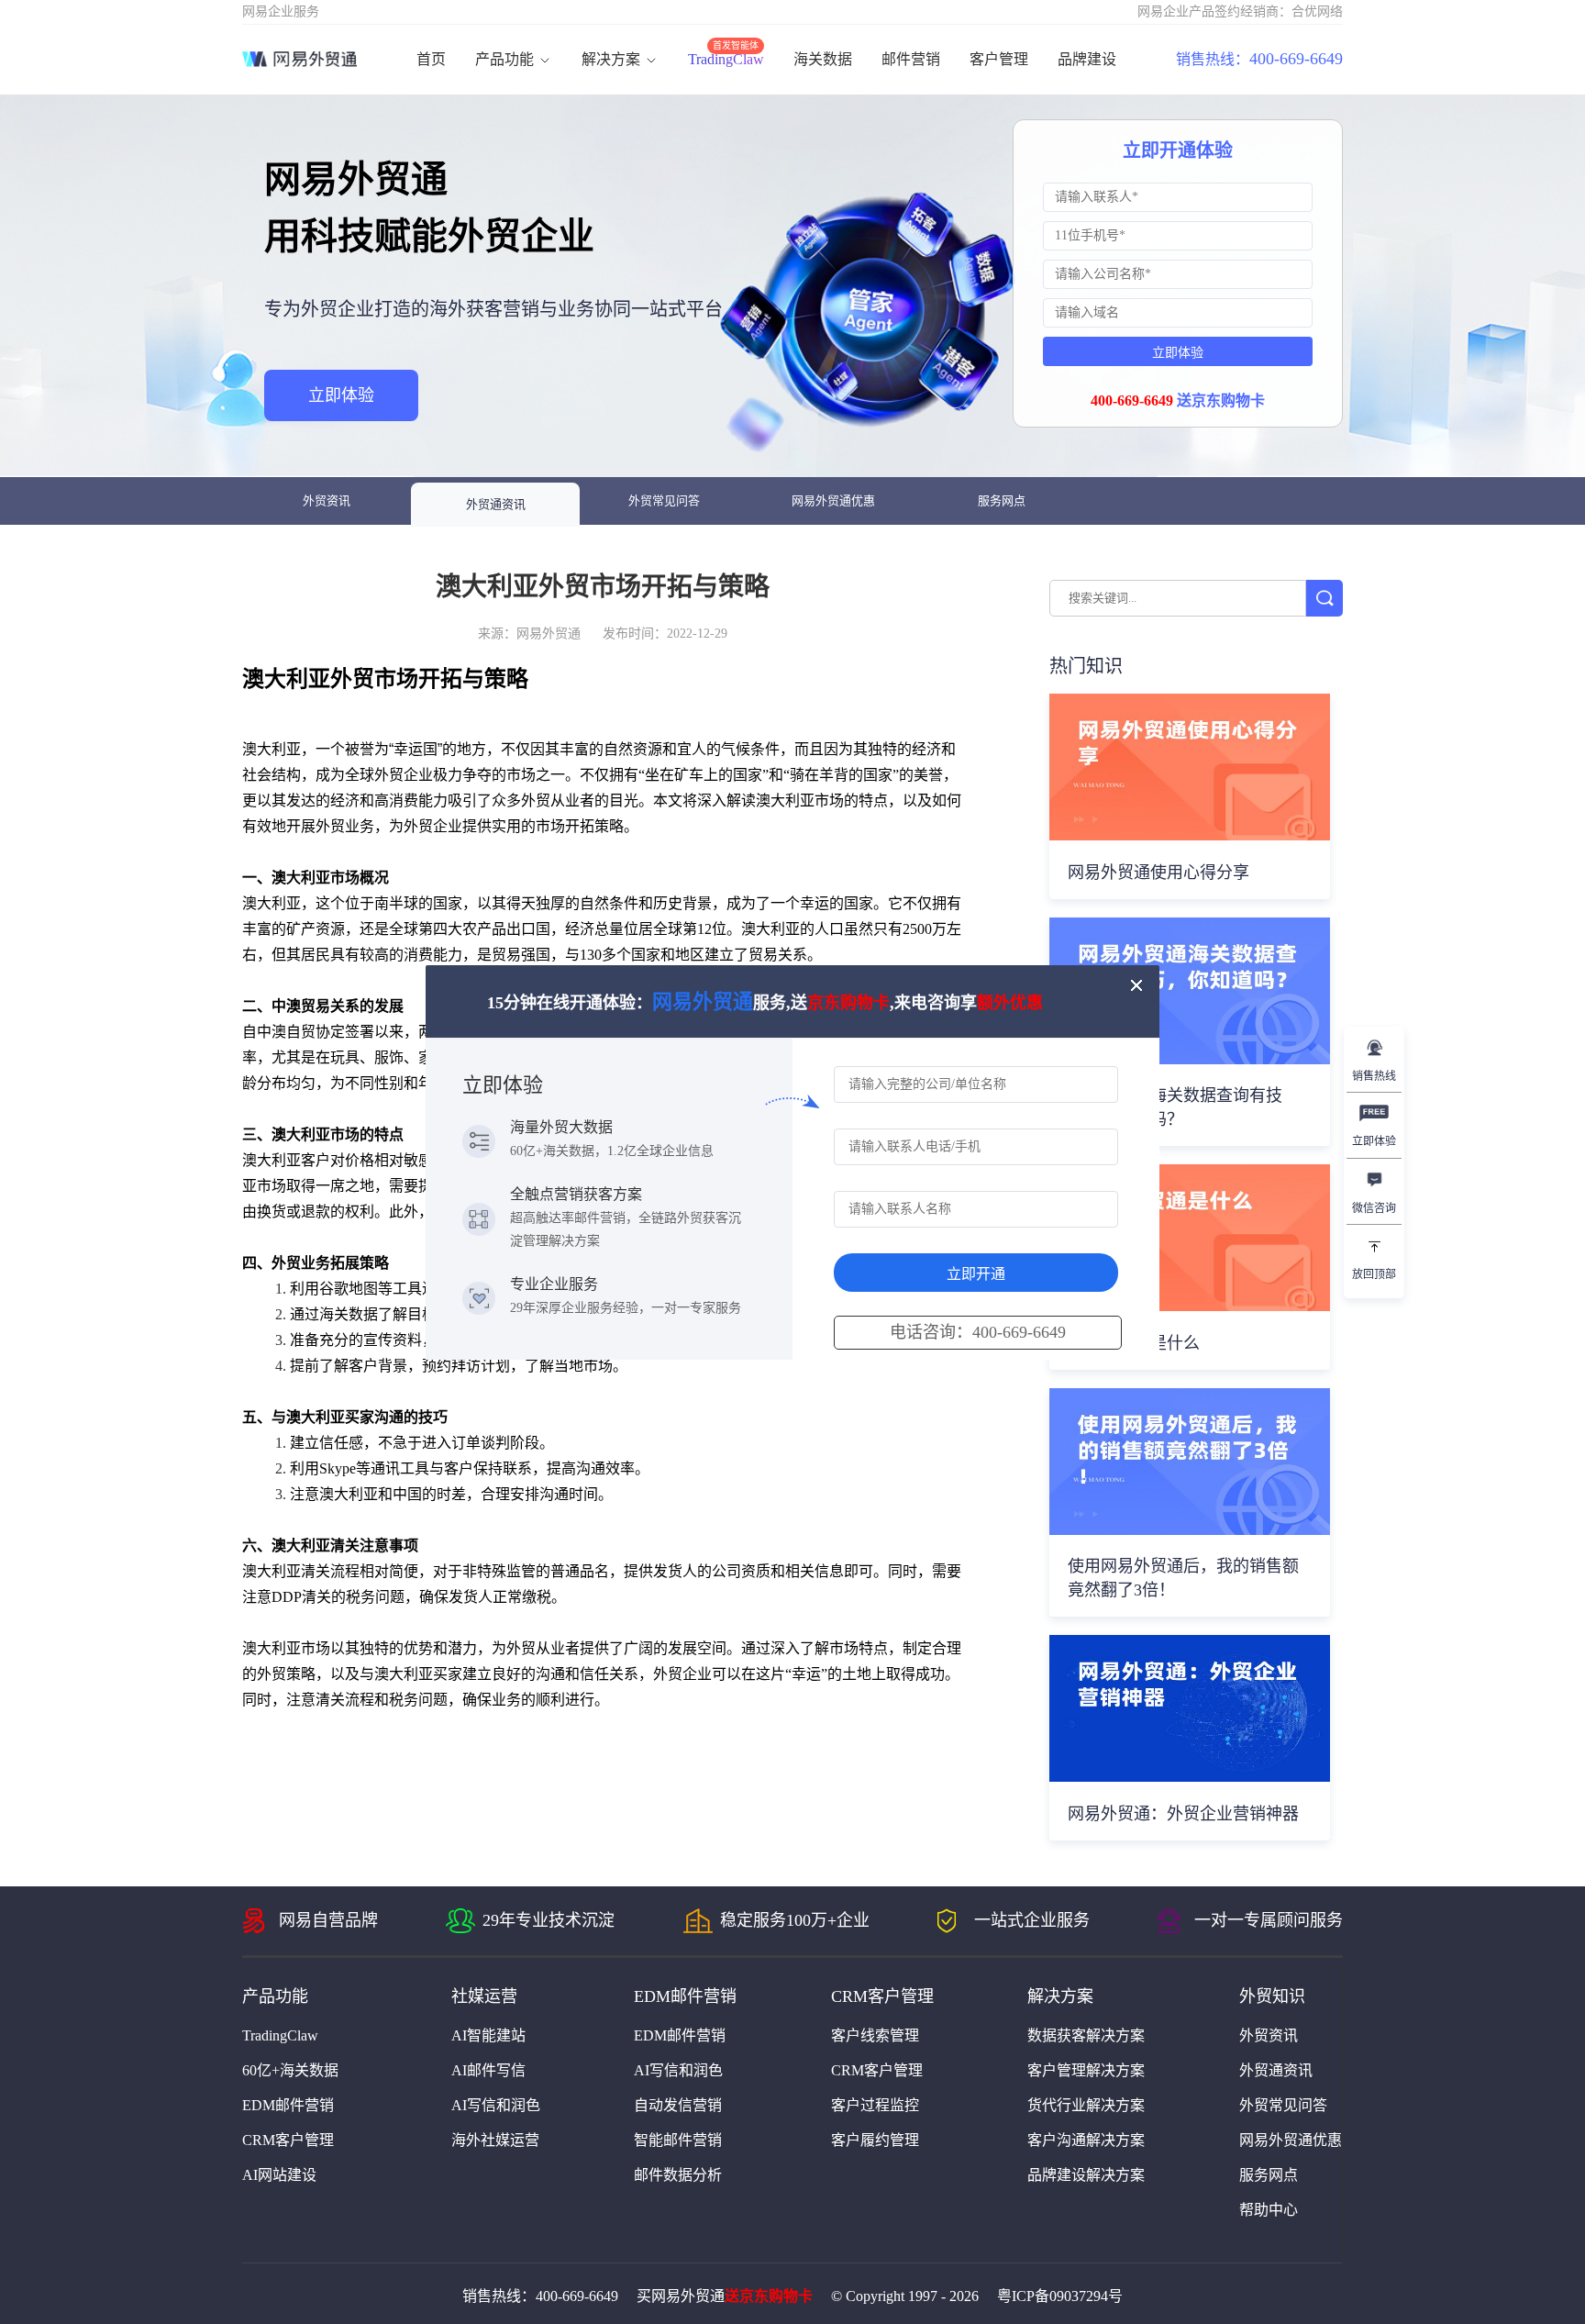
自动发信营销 (678, 2105)
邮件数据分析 (678, 2175)
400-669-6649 (1259, 59)
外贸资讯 (327, 500)
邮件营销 (911, 59)
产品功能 (506, 59)
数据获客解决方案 (1086, 2035)
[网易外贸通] (299, 60)
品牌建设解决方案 (1086, 2175)
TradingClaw (726, 59)
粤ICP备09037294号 (1060, 2296)
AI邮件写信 (488, 2070)
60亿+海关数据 (290, 2070)
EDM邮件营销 (288, 2105)
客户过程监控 (875, 2105)
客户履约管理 (875, 2140)
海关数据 (823, 59)
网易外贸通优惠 (833, 500)
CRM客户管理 (288, 2140)
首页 (431, 59)
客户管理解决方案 (1086, 2070)
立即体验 (341, 395)
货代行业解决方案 (1086, 2105)
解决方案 (613, 59)
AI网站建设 (279, 2175)
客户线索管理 (875, 2035)
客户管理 (999, 59)
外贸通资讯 (496, 504)
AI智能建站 (488, 2035)
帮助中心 (1269, 2210)
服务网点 (1002, 500)
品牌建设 (1087, 59)
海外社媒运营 (495, 2140)
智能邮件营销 (678, 2140)
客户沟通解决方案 (1086, 2140)
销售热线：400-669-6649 (540, 2296)
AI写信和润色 (496, 2105)
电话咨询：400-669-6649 (978, 1332)
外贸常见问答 (664, 500)
